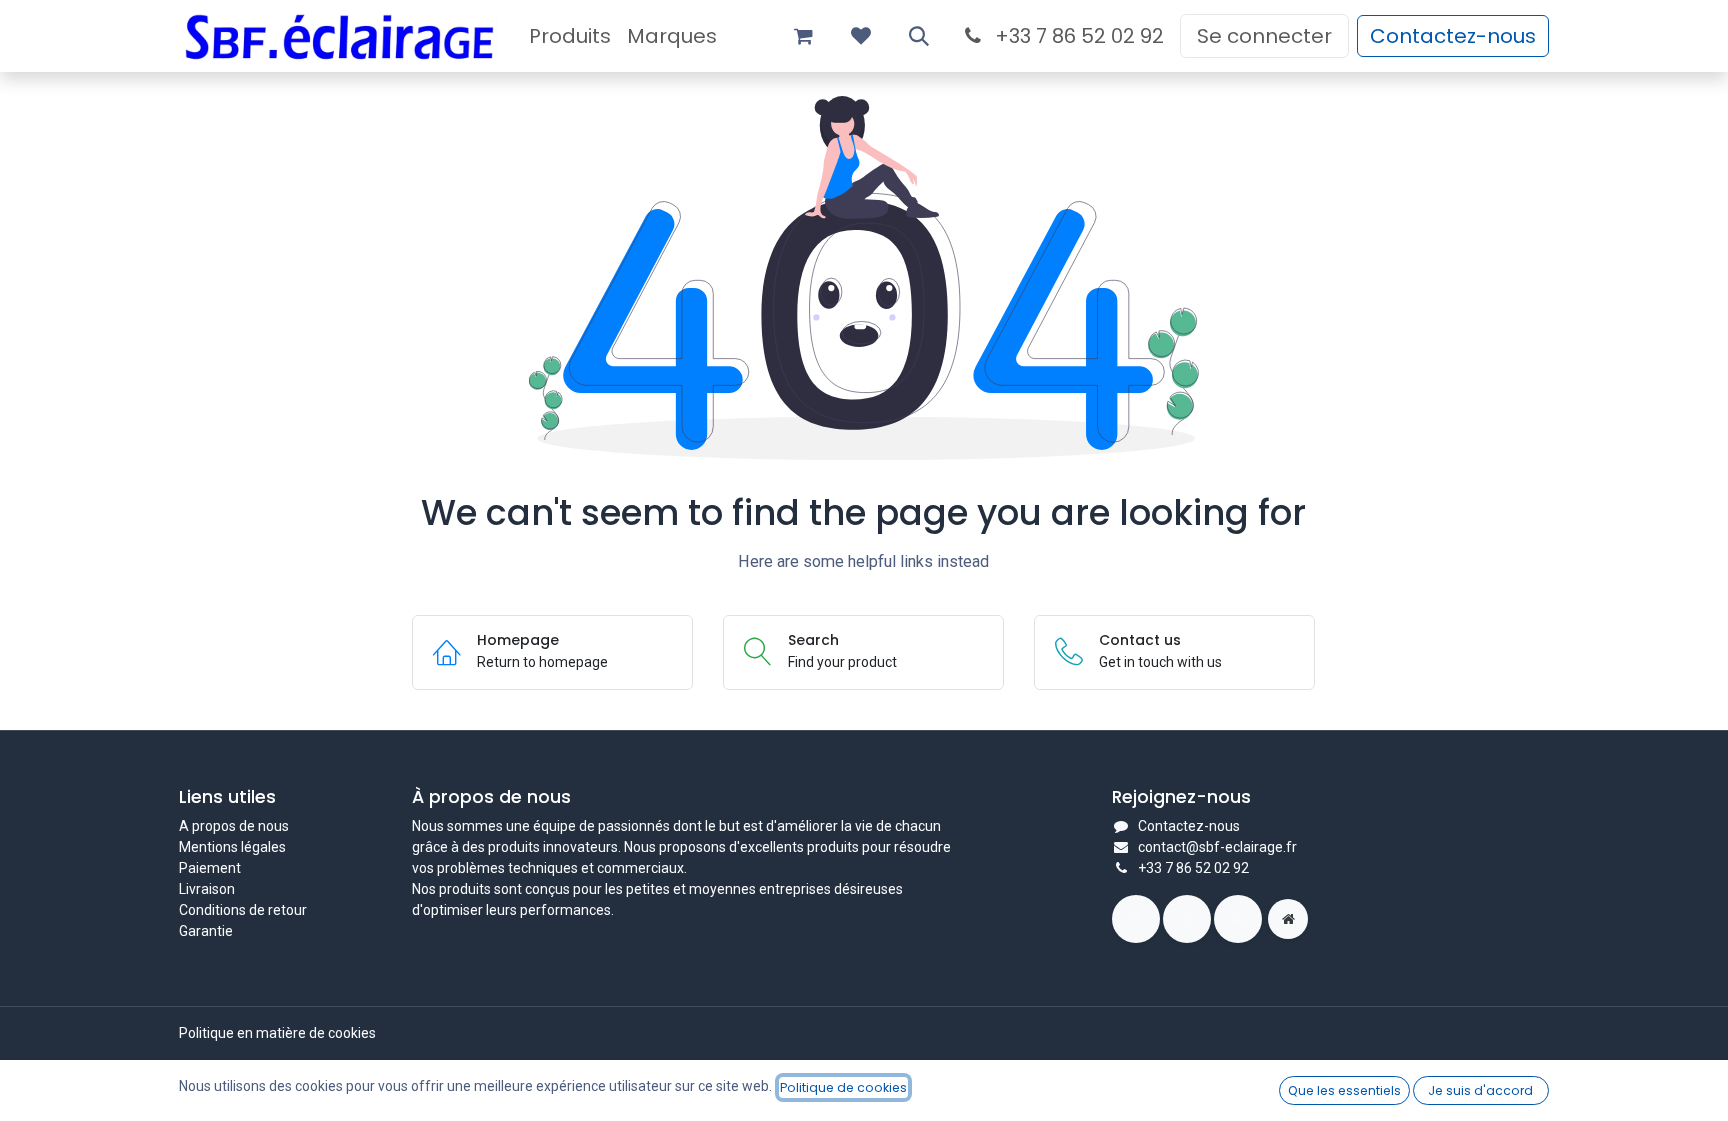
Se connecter (1264, 36)
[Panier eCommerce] (803, 36)
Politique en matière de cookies (277, 1033)
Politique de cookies (843, 1087)
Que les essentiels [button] (1344, 1090)
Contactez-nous (1453, 36)
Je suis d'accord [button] (1480, 1090)
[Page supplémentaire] (1288, 919)
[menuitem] (570, 36)
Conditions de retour (243, 910)
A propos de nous (234, 826)
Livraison (207, 889)
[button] (919, 36)
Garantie (206, 931)
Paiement (210, 868)
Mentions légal (225, 847)
